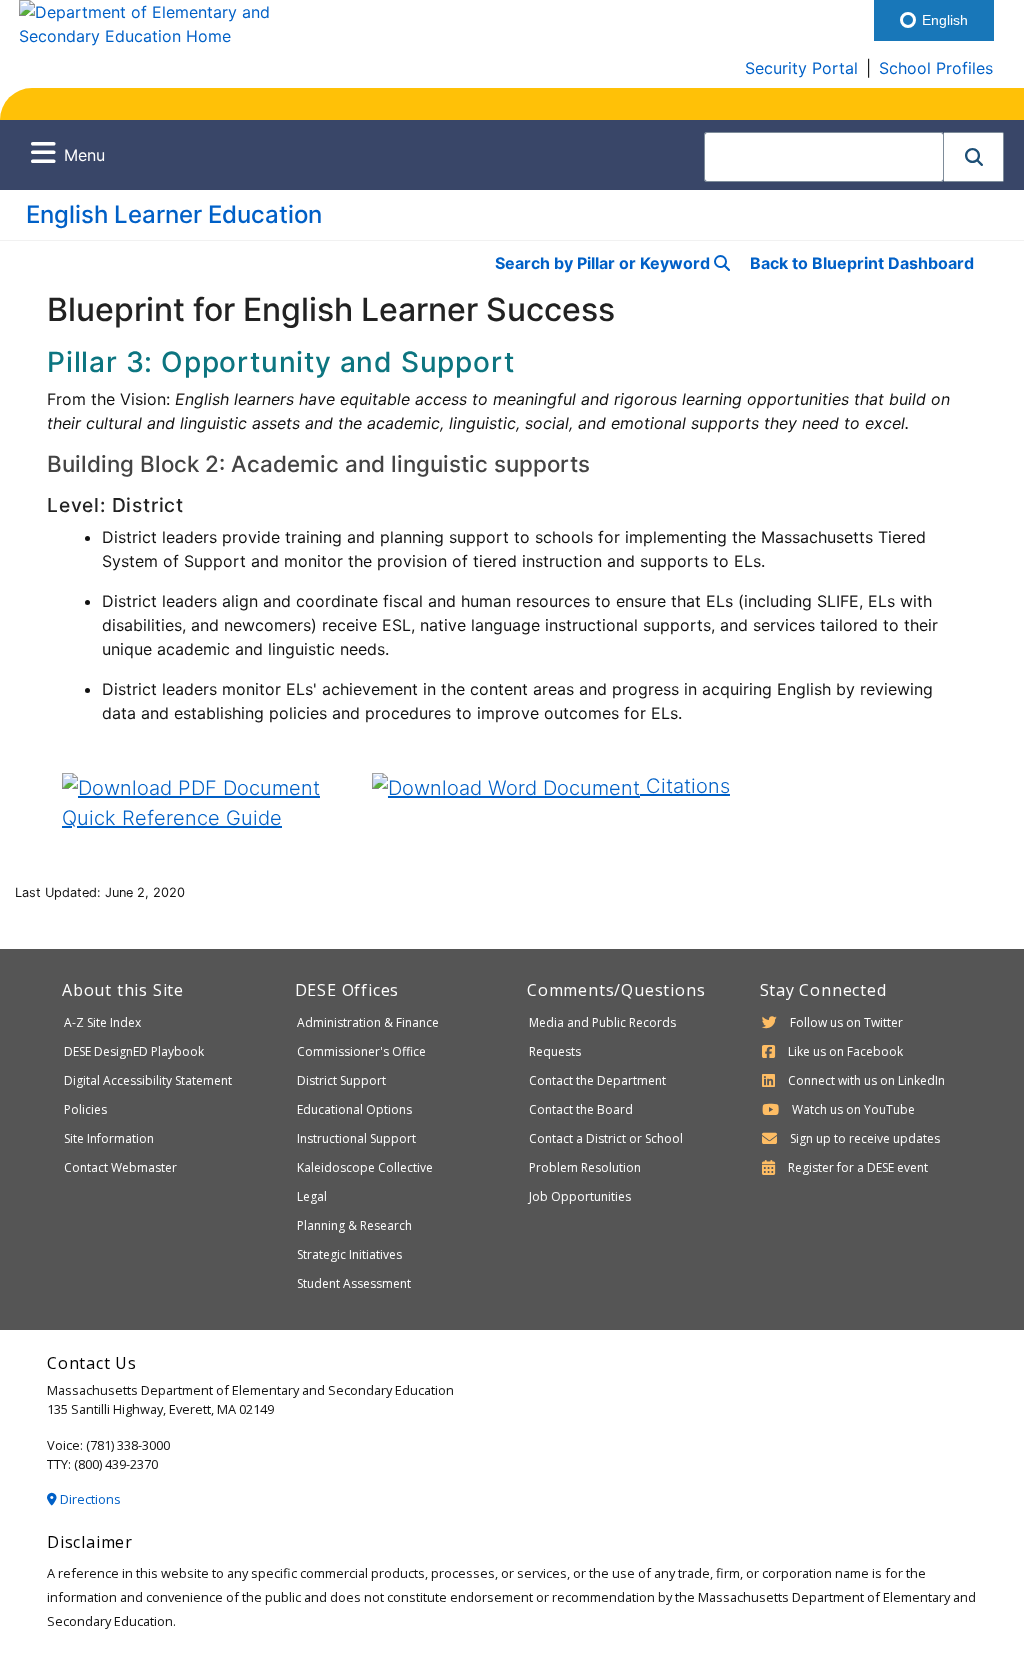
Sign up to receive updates (865, 1138)
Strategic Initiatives (349, 1254)
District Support (341, 1080)
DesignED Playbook (134, 1051)
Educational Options (354, 1109)
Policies (85, 1109)
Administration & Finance (368, 1022)
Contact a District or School (606, 1138)
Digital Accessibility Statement (148, 1080)
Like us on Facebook (845, 1051)
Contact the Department (597, 1080)
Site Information (109, 1138)
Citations (685, 786)
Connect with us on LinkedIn (866, 1080)
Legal (312, 1196)
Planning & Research (354, 1225)
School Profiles (936, 68)
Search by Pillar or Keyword (604, 263)
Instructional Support (356, 1138)
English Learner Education (174, 214)
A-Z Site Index (102, 1022)
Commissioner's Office (361, 1051)
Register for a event (858, 1167)
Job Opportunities (580, 1196)
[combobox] (824, 157)
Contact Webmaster (120, 1167)
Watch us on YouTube (853, 1109)
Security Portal (801, 68)
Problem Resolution (585, 1167)
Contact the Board (581, 1109)
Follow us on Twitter (846, 1022)
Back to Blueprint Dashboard (862, 263)
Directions (89, 1499)
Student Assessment (354, 1283)
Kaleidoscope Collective (365, 1167)
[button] (974, 157)
